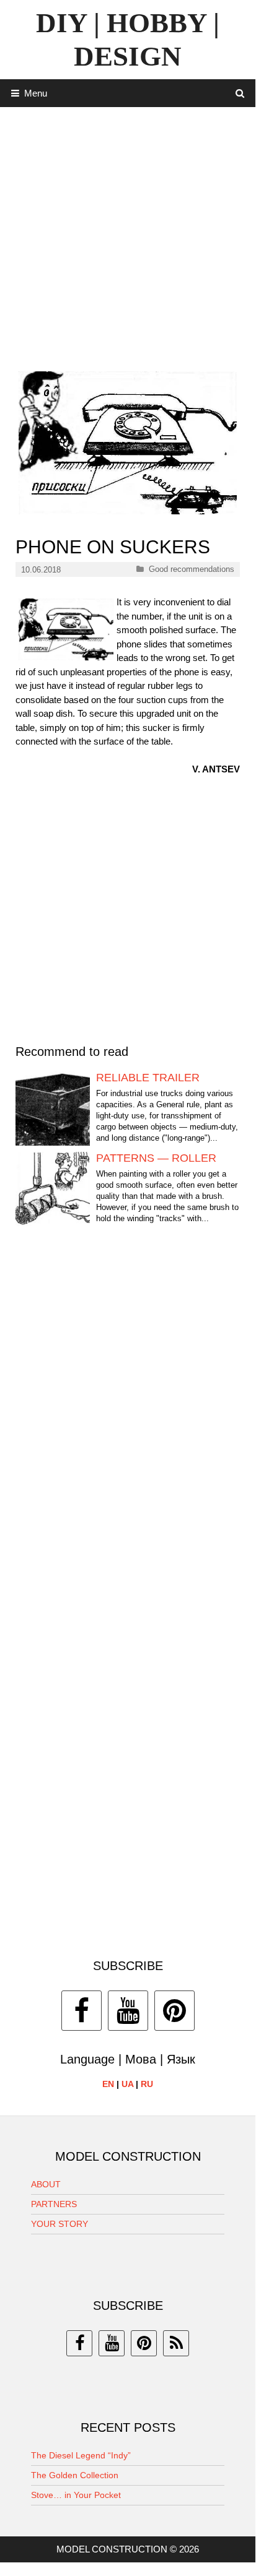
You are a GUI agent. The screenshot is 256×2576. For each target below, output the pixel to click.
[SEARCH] (240, 93)
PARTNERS (54, 2204)
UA (127, 2084)
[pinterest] (144, 2343)
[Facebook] (82, 2011)
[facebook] (79, 2343)
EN (108, 2084)
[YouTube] (128, 2011)
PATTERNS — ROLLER (156, 1158)
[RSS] (176, 2343)
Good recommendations (192, 569)
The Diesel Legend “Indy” (81, 2455)
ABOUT (46, 2184)
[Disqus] (128, 1424)
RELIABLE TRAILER (148, 1078)
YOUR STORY (60, 2224)
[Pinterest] (174, 2011)
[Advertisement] (128, 235)
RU (147, 2084)
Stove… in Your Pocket (76, 2495)
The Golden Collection (75, 2475)
